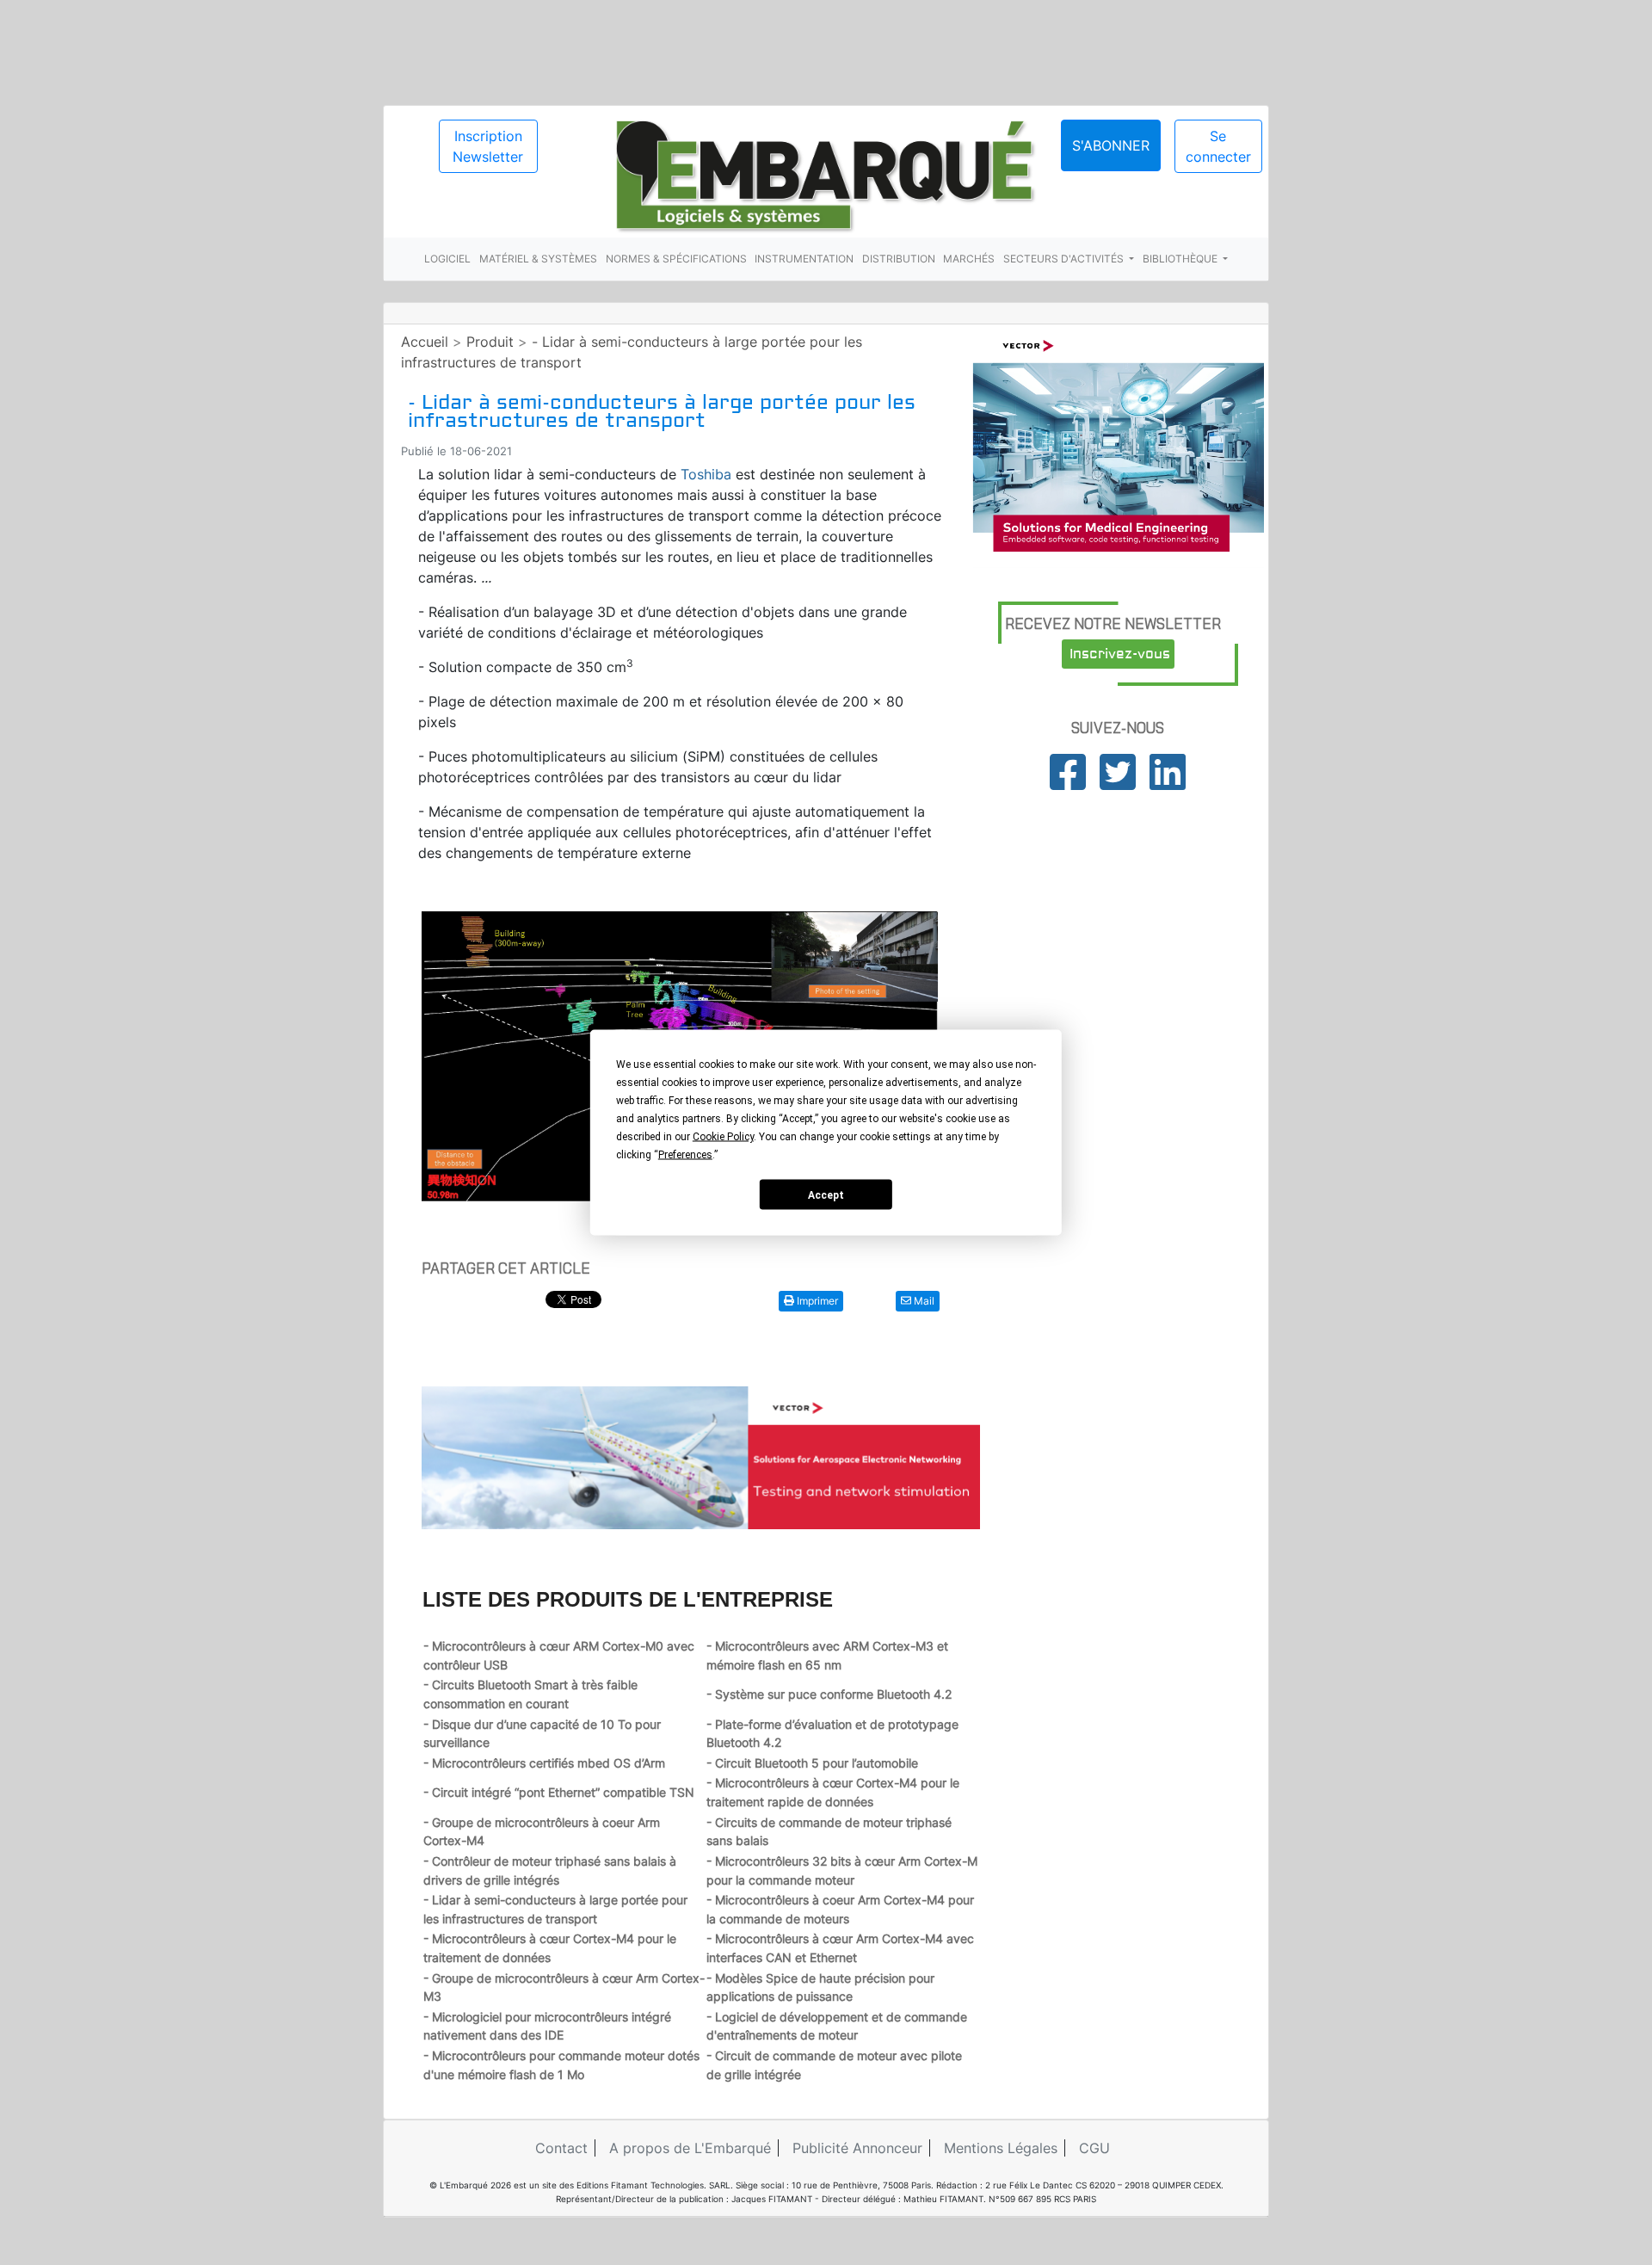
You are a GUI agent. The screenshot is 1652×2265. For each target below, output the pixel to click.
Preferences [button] (685, 1155)
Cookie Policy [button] (723, 1137)
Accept (826, 1194)
